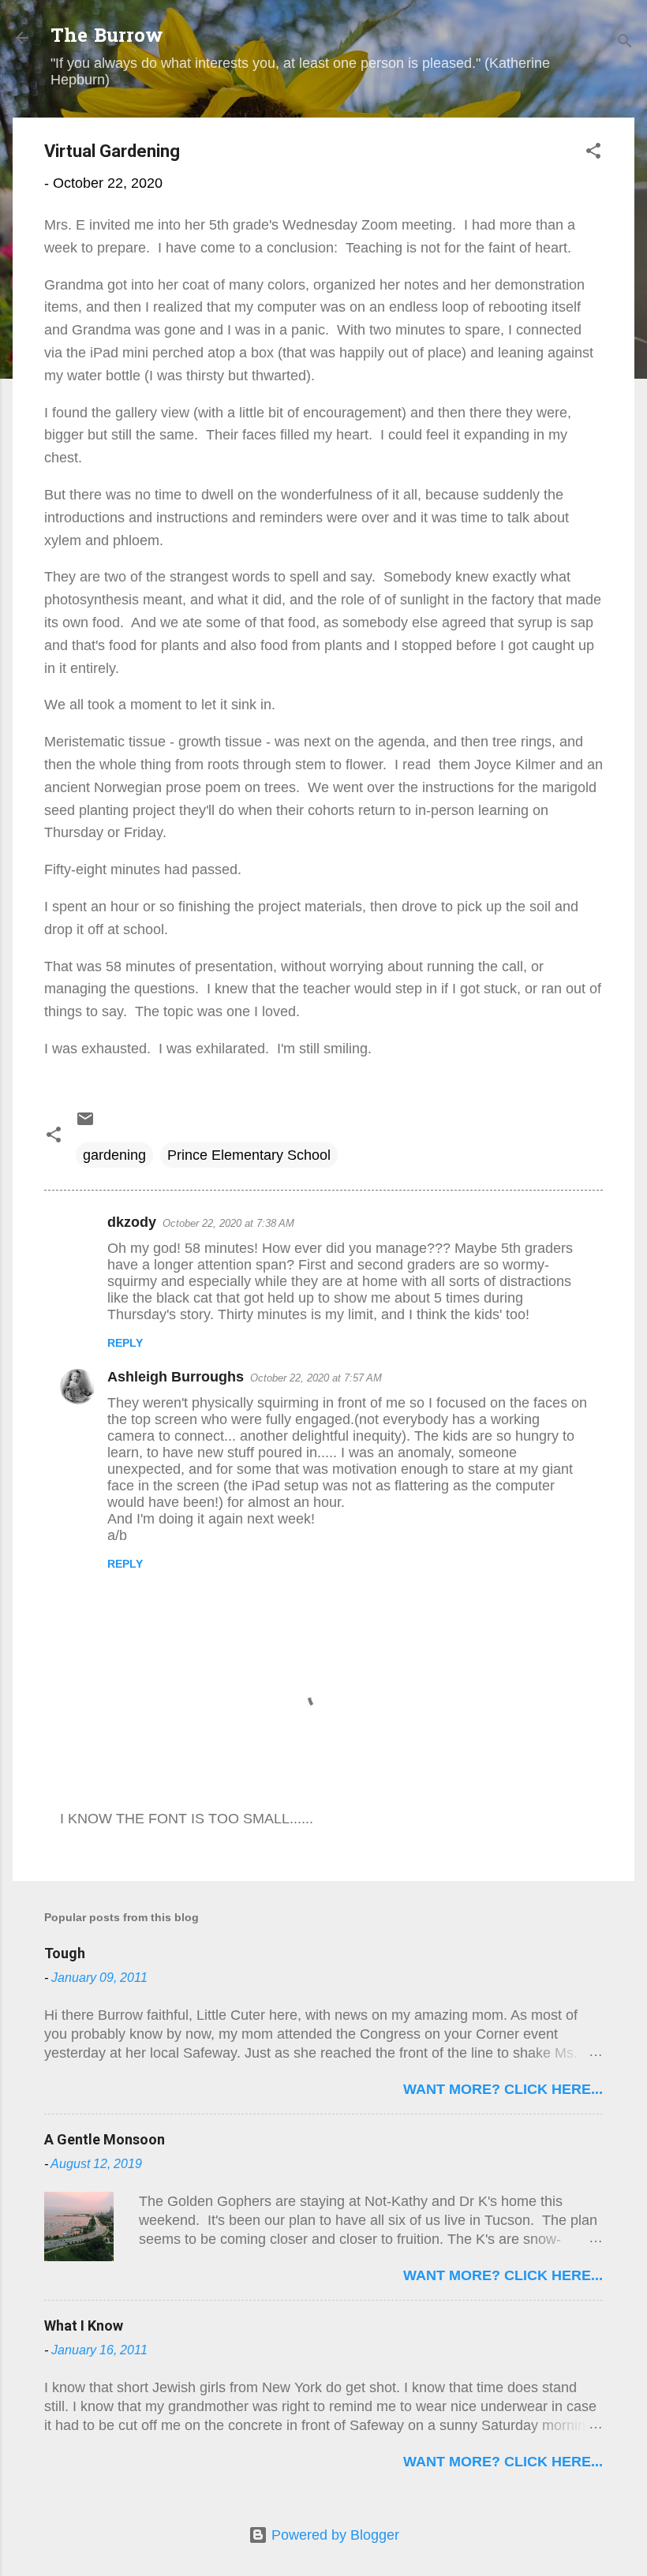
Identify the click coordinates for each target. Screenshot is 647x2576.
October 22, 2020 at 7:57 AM (316, 1378)
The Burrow (107, 37)
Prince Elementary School (249, 1155)
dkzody (132, 1222)
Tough (65, 1953)
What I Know (84, 2326)
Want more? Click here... (503, 2089)
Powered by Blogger (333, 2535)
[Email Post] (85, 1123)
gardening (114, 1155)
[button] (593, 153)
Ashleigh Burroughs (176, 1377)
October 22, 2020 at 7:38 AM (228, 1223)
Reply (125, 1343)
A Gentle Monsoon (105, 2139)
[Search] (625, 43)
